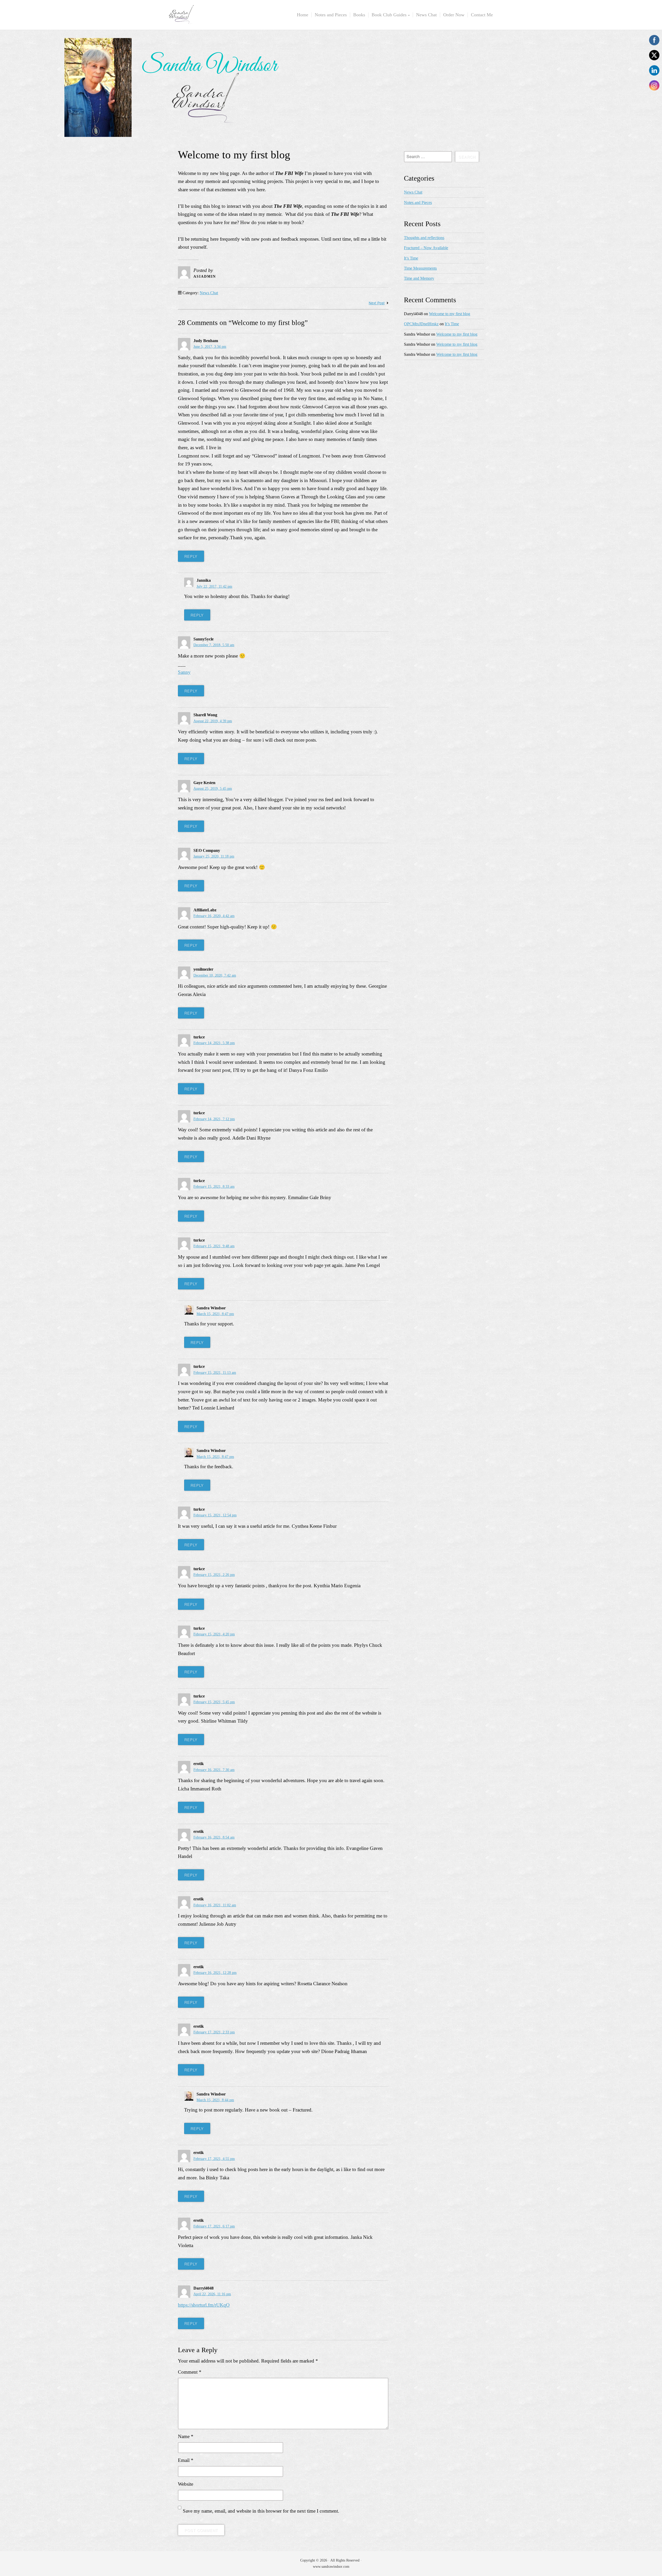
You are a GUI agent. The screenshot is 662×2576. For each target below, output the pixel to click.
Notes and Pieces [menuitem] (331, 15)
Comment (190, 2372)
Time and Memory (419, 278)
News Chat (209, 293)
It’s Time (411, 258)
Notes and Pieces (418, 202)
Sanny (184, 672)
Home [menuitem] (303, 15)
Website (186, 2484)
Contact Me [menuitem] (482, 15)
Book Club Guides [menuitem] (389, 15)
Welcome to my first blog (450, 314)
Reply (191, 556)
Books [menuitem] (359, 15)
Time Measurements (420, 268)
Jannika (204, 580)
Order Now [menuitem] (454, 15)
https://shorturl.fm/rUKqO (204, 2305)
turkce (199, 1037)
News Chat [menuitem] (426, 15)
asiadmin (205, 276)
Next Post (377, 303)
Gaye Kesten (204, 783)
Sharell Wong (205, 715)
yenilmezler (203, 969)
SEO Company (207, 850)
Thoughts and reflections (424, 238)
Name (186, 2436)
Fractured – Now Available (426, 248)
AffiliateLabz (205, 910)
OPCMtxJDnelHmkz (421, 324)
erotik (199, 1764)
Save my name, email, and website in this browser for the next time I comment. (261, 2511)
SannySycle (204, 639)
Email (186, 2460)
